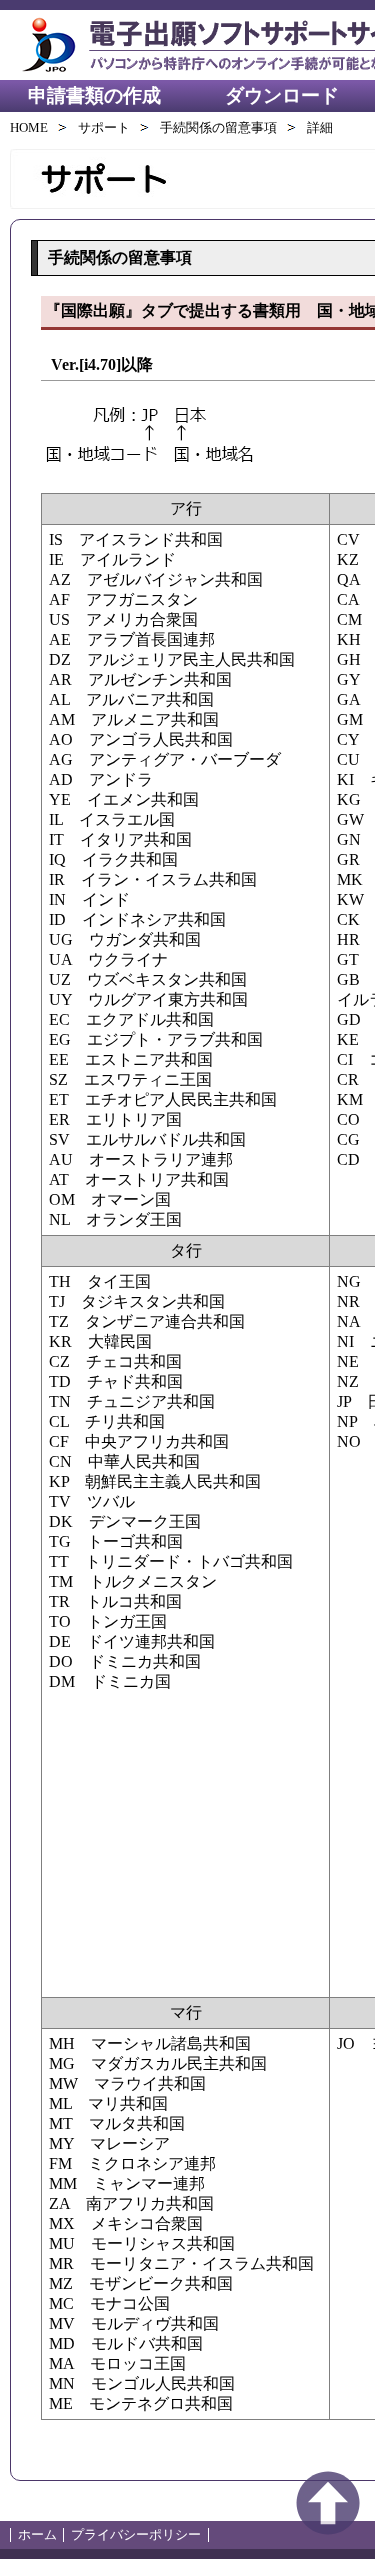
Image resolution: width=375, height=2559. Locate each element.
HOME (29, 127)
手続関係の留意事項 (218, 127)
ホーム (37, 2534)
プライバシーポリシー (136, 2534)
